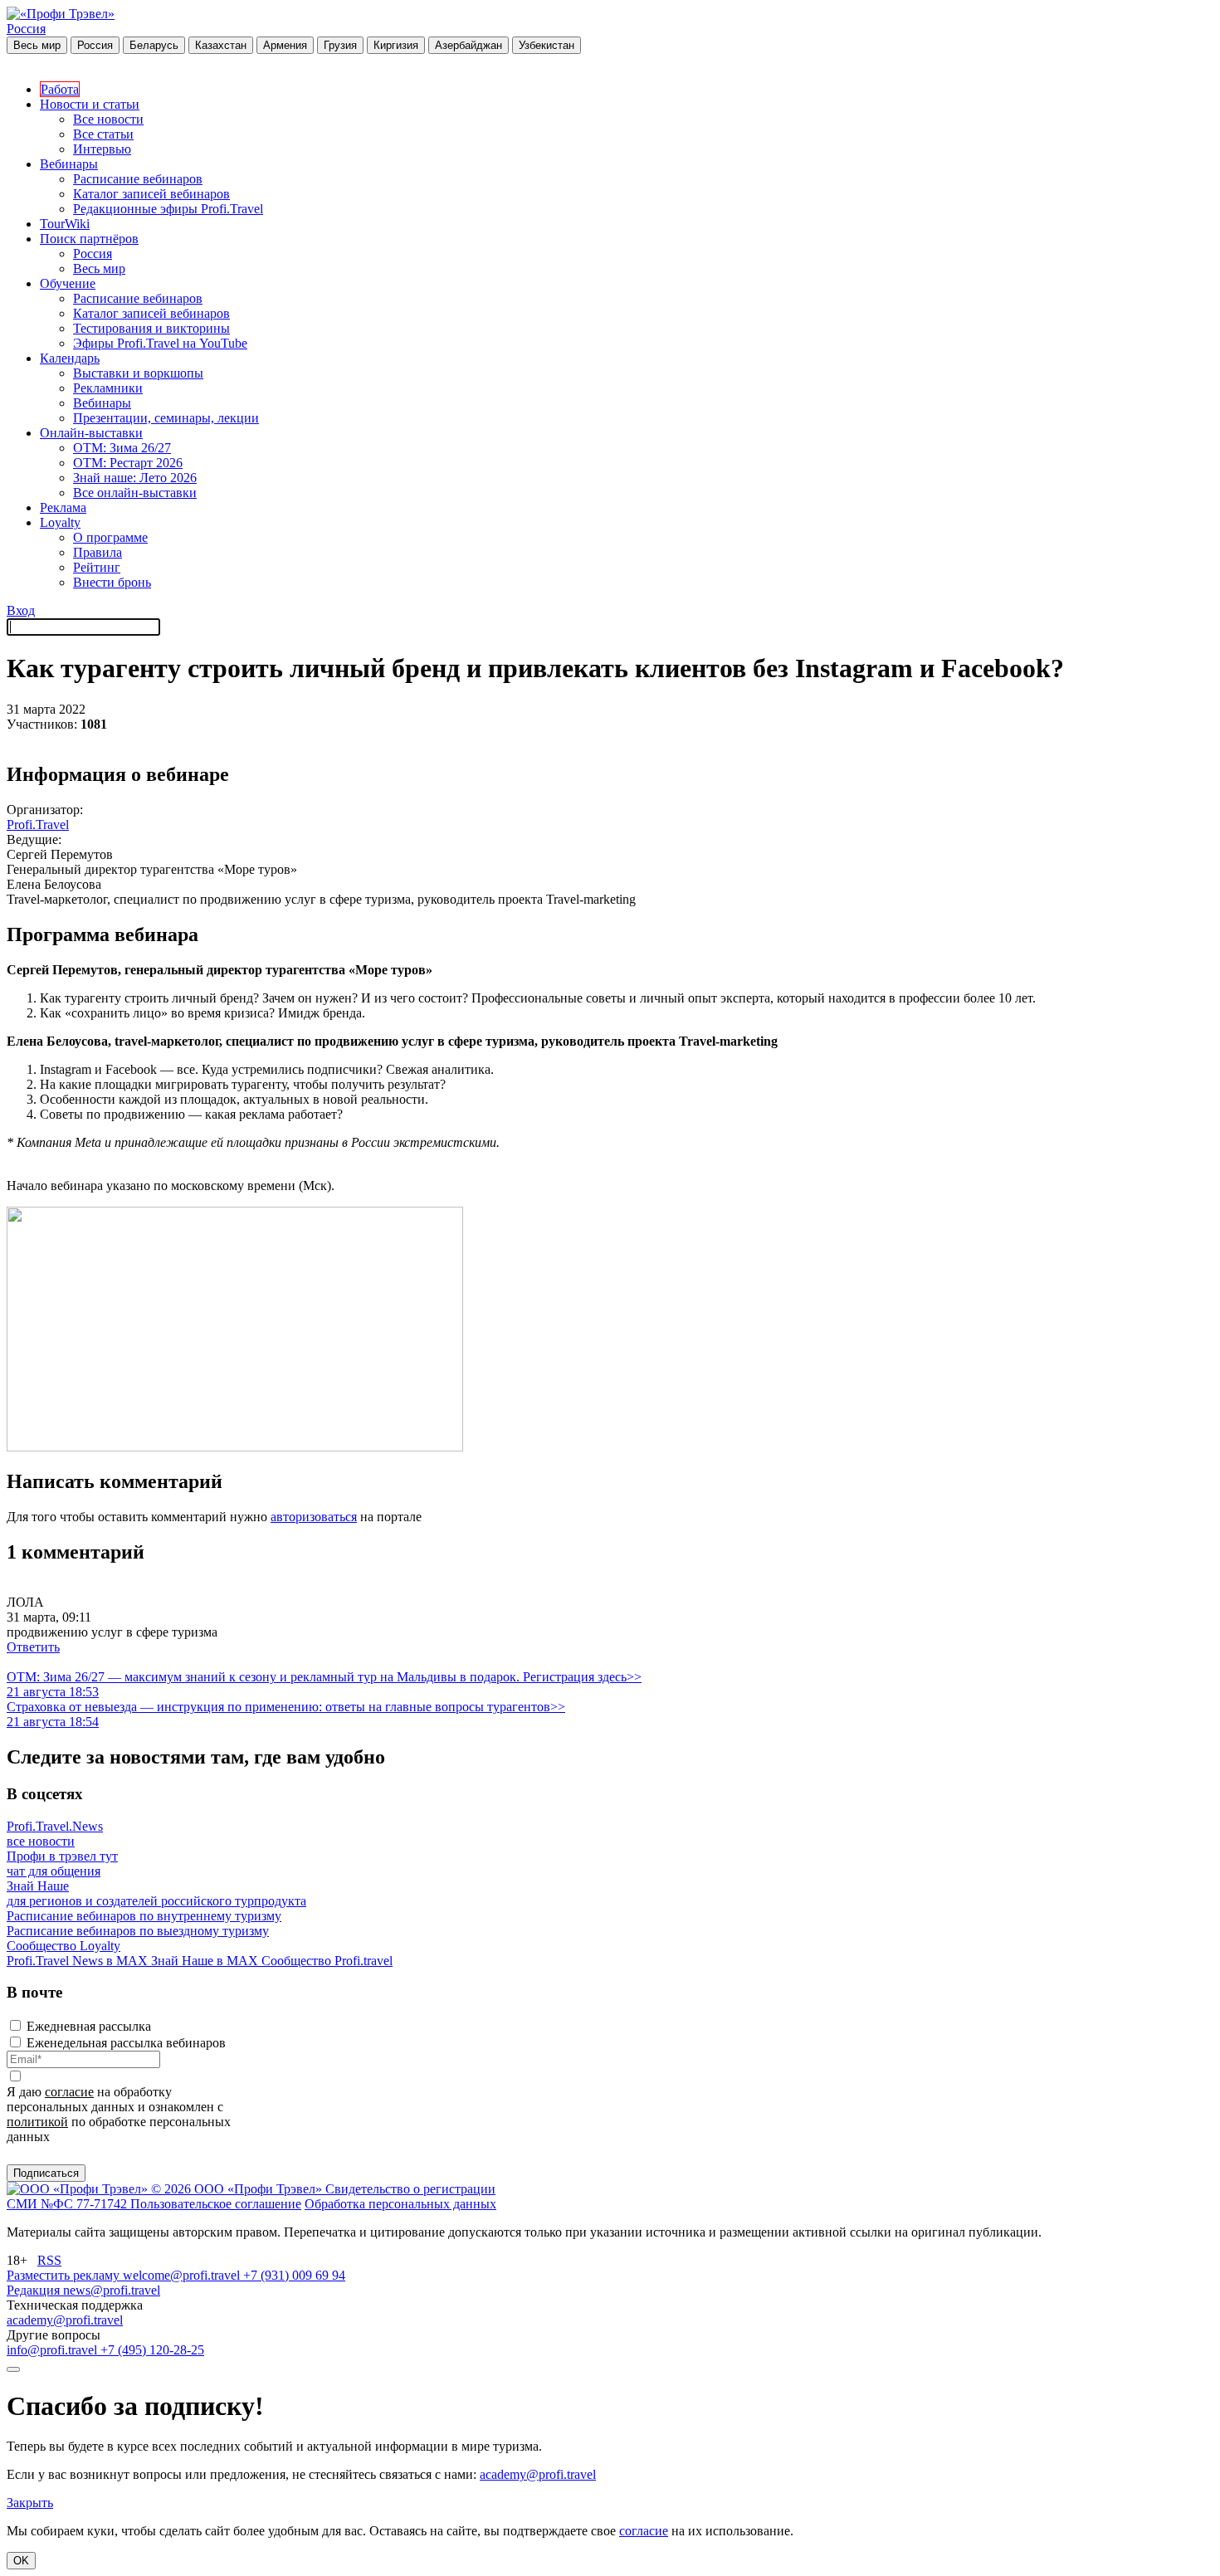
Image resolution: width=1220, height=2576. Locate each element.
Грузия (340, 45)
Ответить (33, 1647)
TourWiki (65, 224)
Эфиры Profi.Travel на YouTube (160, 343)
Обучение (68, 283)
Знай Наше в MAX (206, 1961)
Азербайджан (468, 45)
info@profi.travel (54, 2350)
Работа (60, 89)
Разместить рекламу (65, 2275)
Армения (285, 45)
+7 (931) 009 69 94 (294, 2275)
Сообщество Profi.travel (327, 1961)
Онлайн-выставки (91, 433)
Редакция (35, 2290)
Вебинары (69, 164)
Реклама (63, 507)
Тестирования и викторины (151, 328)
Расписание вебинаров (138, 179)
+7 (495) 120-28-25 (152, 2350)
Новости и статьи (90, 104)
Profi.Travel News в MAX (79, 1961)
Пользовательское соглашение (216, 2204)
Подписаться (46, 2173)
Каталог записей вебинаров (151, 194)
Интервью (102, 149)
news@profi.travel (112, 2290)
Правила (98, 552)
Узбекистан (547, 45)
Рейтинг (97, 567)
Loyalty (60, 522)
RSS (49, 2260)
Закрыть (30, 2503)
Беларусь (154, 45)
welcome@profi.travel (183, 2275)
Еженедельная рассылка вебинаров (126, 2043)
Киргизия (396, 45)
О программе (110, 537)
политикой (37, 2122)
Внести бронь (112, 582)
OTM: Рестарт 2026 (128, 463)
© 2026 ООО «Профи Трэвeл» (238, 2189)
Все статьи (103, 134)
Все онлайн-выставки (135, 493)
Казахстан (221, 45)
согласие (69, 2092)
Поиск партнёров (89, 239)
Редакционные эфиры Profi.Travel (168, 209)
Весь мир (37, 45)
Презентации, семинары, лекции (166, 418)
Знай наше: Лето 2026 (135, 478)
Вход (21, 610)
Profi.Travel (38, 825)
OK (21, 2561)
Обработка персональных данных (400, 2204)
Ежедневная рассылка (89, 2026)
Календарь (70, 358)
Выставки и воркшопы (138, 373)
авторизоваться (314, 1517)
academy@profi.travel (65, 2320)
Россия (26, 29)
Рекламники (108, 388)
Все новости (108, 119)
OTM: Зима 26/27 (122, 448)
